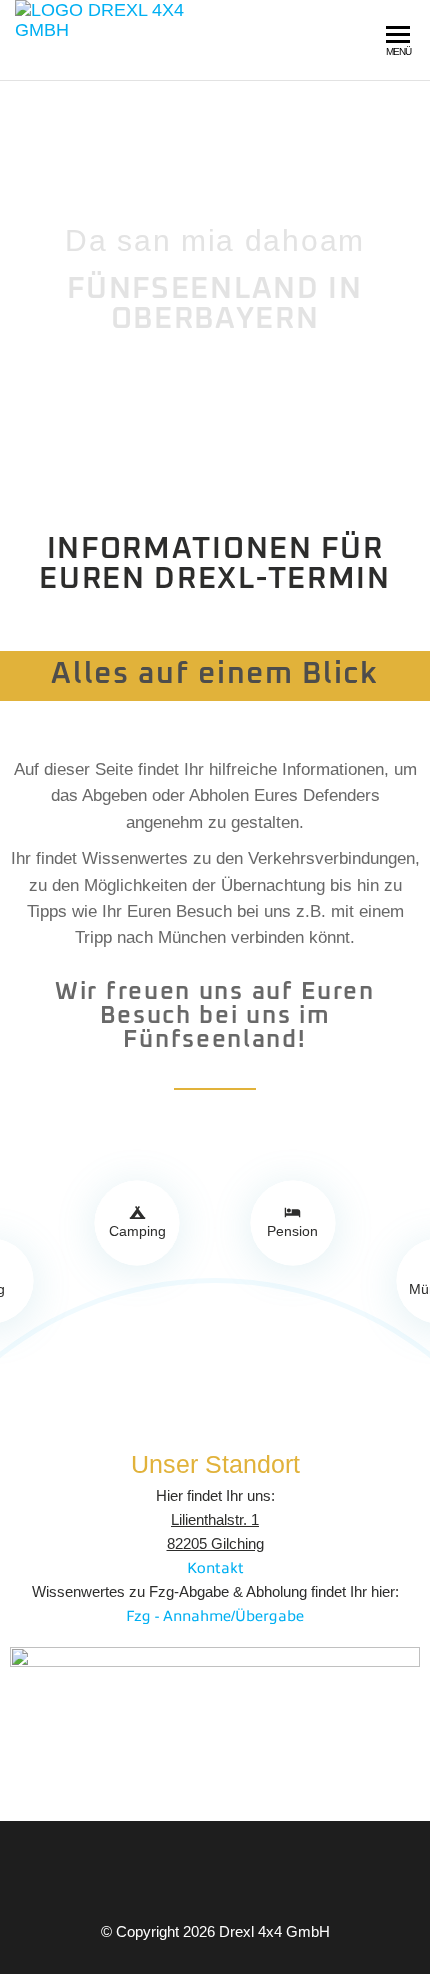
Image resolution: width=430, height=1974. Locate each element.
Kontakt (215, 1567)
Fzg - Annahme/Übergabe (215, 1615)
